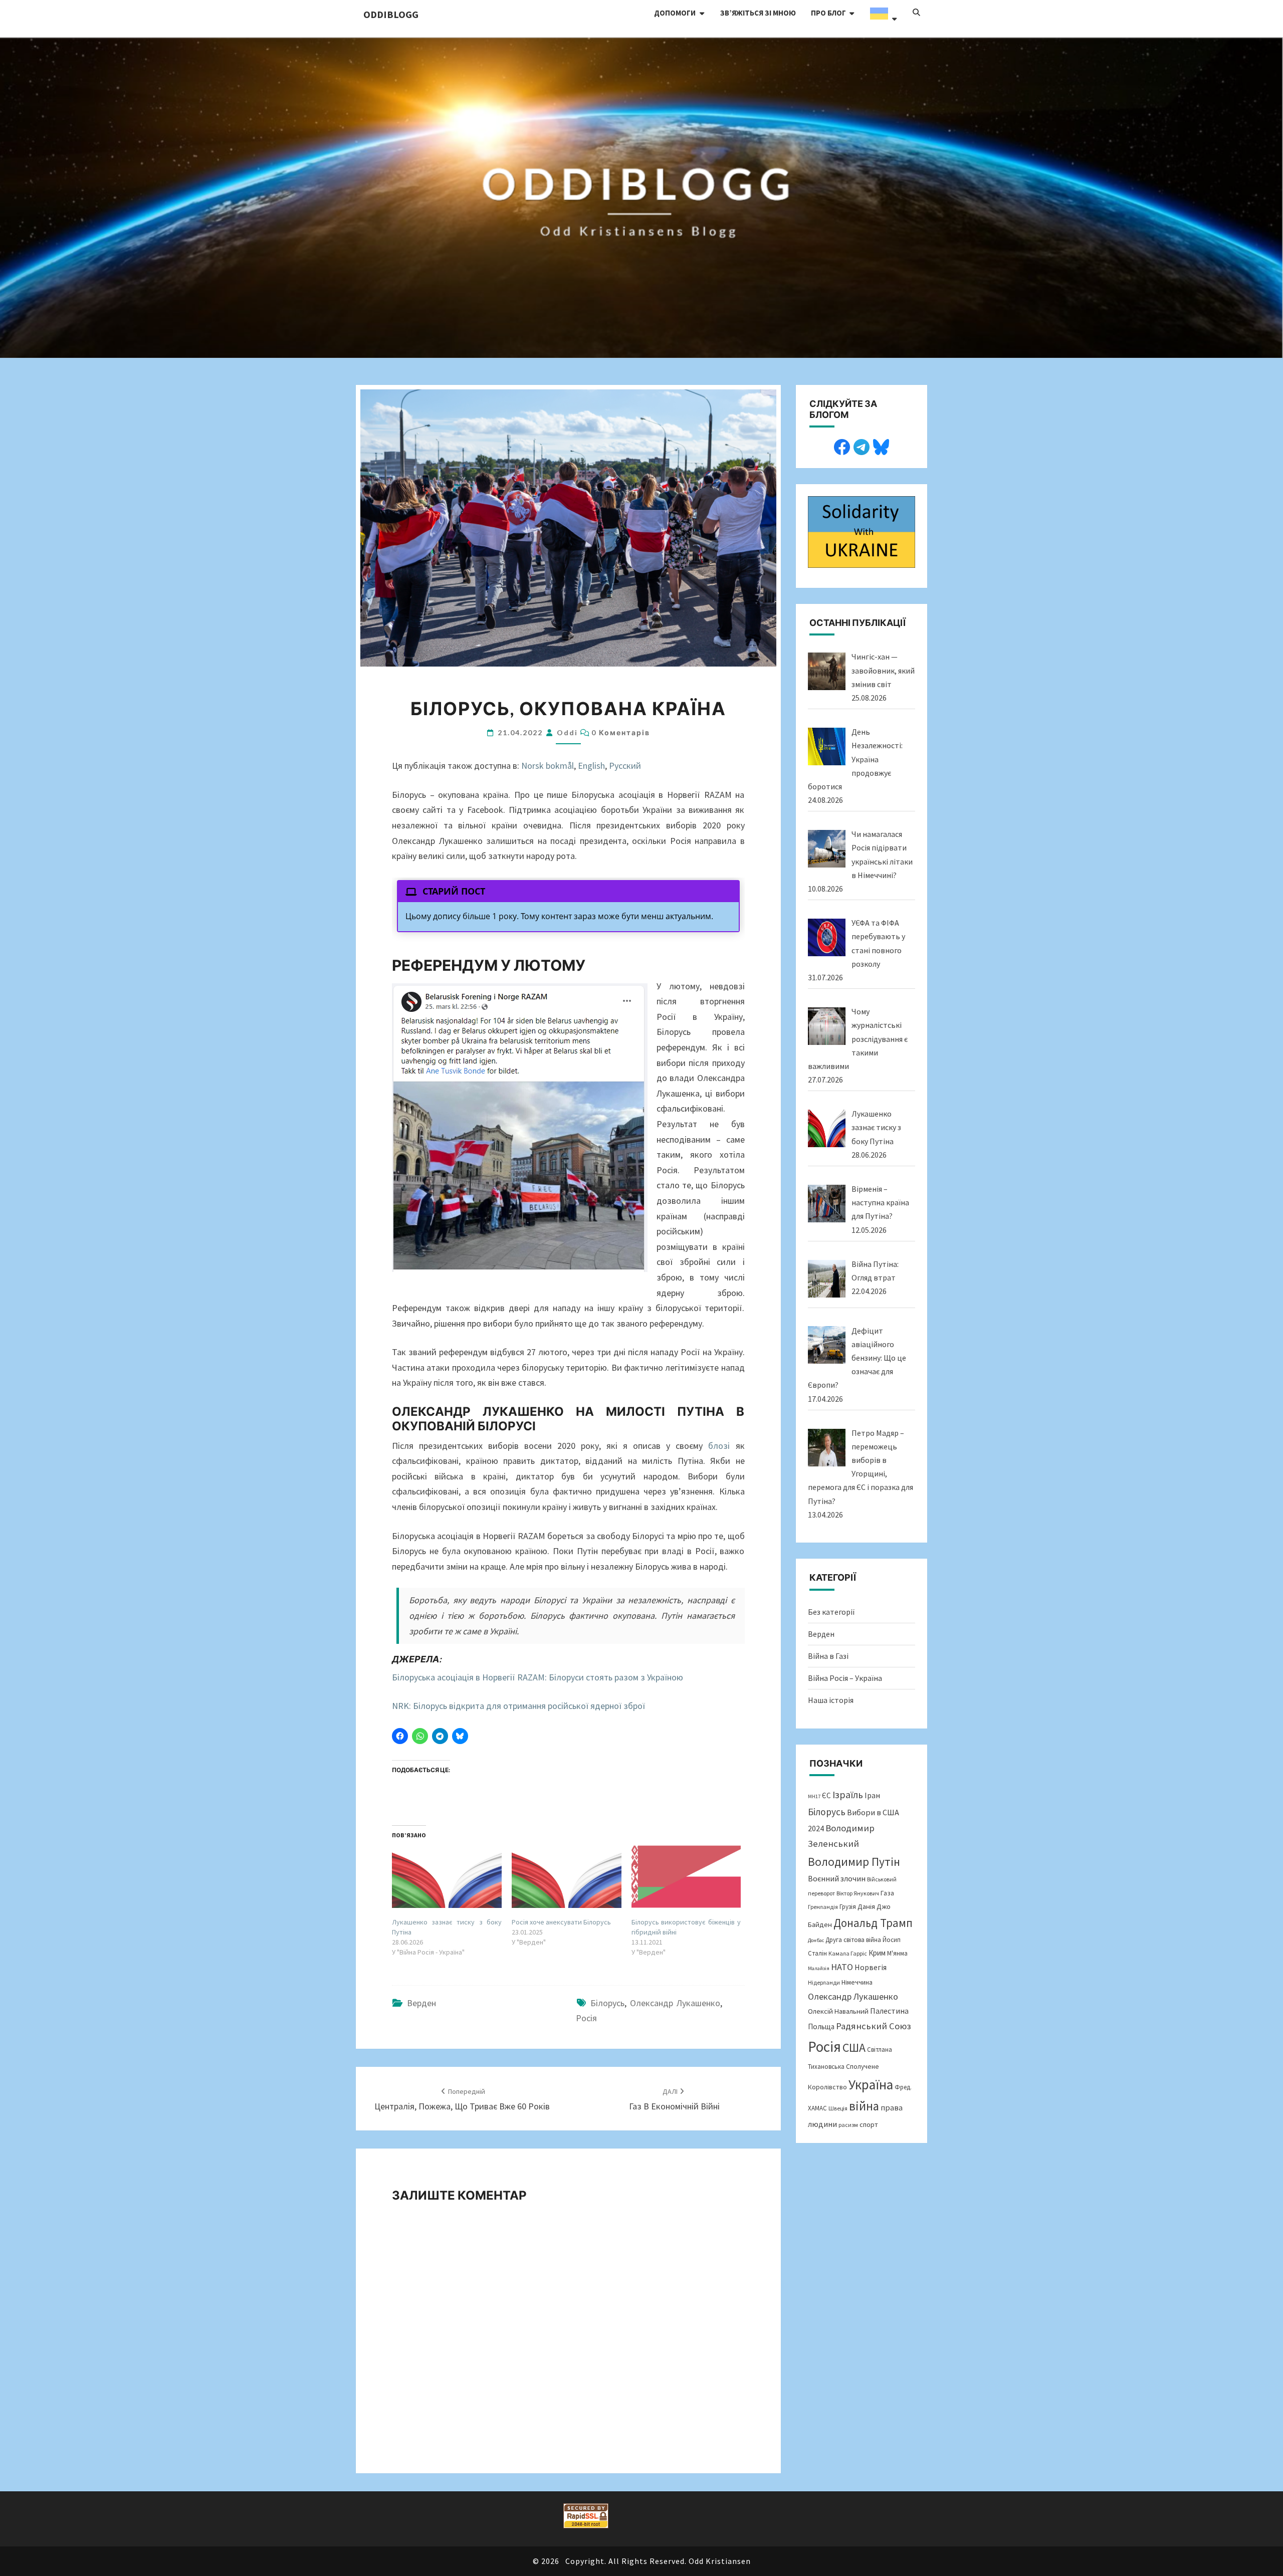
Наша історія (831, 1700)
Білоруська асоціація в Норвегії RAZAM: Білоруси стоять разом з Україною (538, 1677)
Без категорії (831, 1612)
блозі (719, 1446)
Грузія (848, 1907)
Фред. (903, 2087)
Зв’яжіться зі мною (758, 13)
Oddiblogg (391, 14)
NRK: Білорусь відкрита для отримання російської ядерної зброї (518, 1706)
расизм (848, 2125)
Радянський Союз (874, 2026)
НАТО (842, 1967)
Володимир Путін (854, 1862)
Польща (821, 2026)
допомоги (675, 13)
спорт (869, 2124)
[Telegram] (862, 446)
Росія (586, 2018)
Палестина (889, 2011)
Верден (421, 2003)
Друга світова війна (853, 1940)
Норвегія (871, 1967)
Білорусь (607, 2003)
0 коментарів (621, 732)
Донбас (816, 1940)
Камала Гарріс (848, 1953)
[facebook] (842, 446)
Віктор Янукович (858, 1893)
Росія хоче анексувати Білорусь (561, 1922)
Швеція (838, 2108)
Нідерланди (824, 1982)
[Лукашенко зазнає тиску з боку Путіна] (447, 1877)
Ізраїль (848, 1795)
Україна (871, 2084)
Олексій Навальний (838, 2011)
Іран (872, 1795)
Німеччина (857, 1982)
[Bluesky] (881, 446)
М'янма (897, 1953)
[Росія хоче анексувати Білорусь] (567, 1877)
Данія (866, 1906)
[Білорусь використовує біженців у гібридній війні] (686, 1877)
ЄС (826, 1795)
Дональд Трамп (873, 1923)
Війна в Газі (828, 1656)
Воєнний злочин (837, 1878)
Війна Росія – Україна (845, 1678)
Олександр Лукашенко (675, 2003)
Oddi (567, 732)
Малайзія (819, 1968)
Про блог (828, 13)
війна (864, 2106)
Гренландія (823, 1907)
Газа (887, 1893)
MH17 (814, 1796)
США (854, 2048)
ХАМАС (817, 2108)
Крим (877, 1953)
